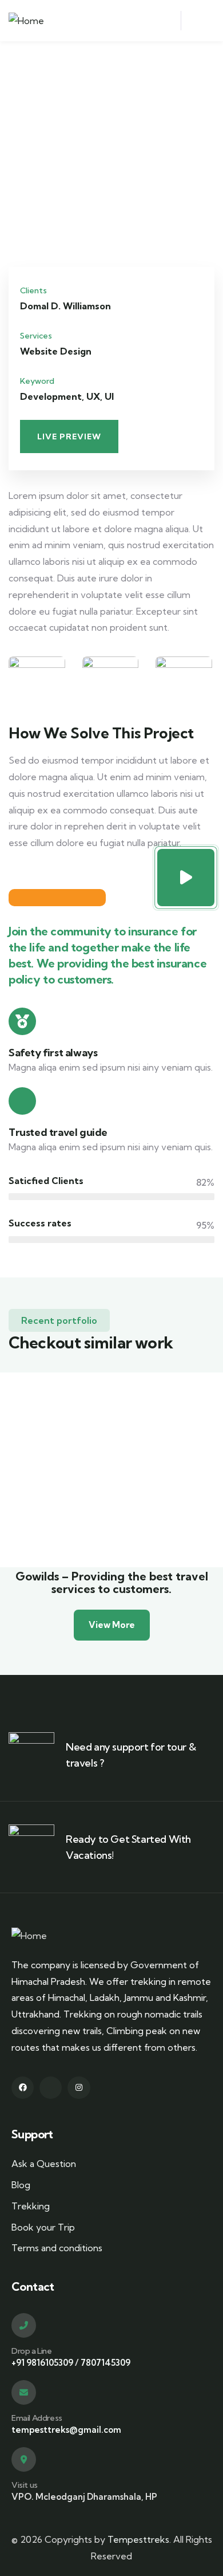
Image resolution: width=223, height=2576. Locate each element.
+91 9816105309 (42, 2363)
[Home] (26, 21)
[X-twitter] (51, 2088)
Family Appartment (103, 1462)
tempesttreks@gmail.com (66, 2430)
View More (112, 1625)
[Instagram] (79, 2088)
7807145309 (105, 2363)
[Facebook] (23, 2088)
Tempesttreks (138, 2539)
